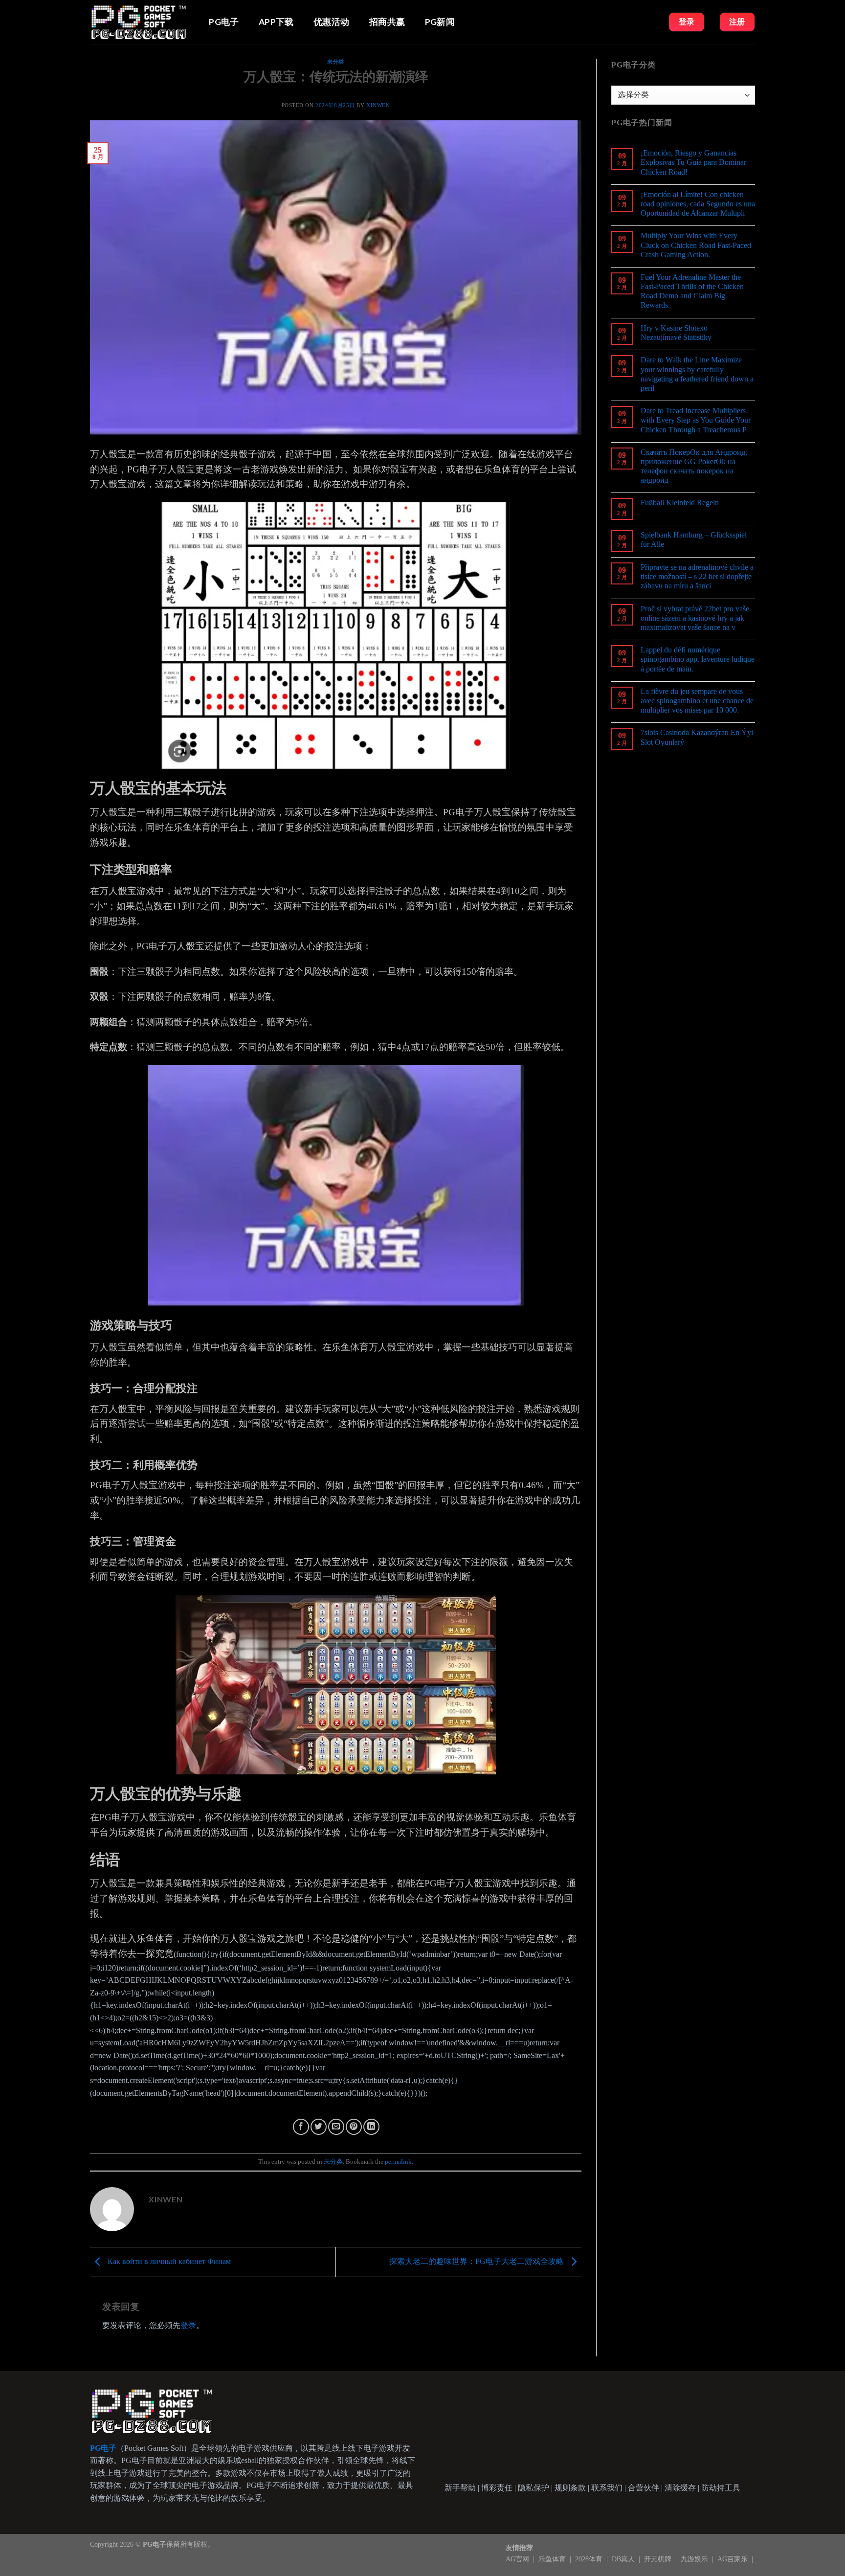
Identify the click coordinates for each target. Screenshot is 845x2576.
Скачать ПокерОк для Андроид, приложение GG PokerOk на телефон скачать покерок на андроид (694, 466)
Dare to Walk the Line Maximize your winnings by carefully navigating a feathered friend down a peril (697, 374)
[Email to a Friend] (336, 2127)
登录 (188, 2325)
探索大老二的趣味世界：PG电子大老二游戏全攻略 (478, 2261)
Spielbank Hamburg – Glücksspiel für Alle (694, 539)
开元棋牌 (659, 2559)
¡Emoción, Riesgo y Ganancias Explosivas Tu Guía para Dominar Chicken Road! (693, 162)
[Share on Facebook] (301, 2127)
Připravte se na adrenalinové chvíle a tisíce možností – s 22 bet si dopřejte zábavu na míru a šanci (697, 576)
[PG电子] (139, 22)
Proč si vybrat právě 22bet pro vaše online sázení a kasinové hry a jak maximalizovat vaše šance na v (695, 618)
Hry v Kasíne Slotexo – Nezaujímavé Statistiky (677, 333)
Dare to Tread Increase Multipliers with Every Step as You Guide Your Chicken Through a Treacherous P (696, 420)
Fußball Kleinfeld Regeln (680, 503)
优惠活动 (331, 22)
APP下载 (276, 22)
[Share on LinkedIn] (371, 2127)
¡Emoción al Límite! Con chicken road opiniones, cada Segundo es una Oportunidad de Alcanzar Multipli (698, 204)
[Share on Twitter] (319, 2127)
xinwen (378, 105)
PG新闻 (440, 22)
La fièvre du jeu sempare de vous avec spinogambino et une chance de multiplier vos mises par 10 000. (697, 701)
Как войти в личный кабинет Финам (168, 2261)
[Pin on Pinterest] (354, 2127)
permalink (398, 2162)
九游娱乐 (695, 2559)
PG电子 (224, 22)
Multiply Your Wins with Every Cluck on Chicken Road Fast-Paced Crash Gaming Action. (696, 245)
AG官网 (518, 2559)
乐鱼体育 (553, 2559)
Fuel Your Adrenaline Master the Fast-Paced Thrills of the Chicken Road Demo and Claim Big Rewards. (692, 291)
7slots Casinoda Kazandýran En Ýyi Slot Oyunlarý (697, 737)
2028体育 (590, 2559)
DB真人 (624, 2559)
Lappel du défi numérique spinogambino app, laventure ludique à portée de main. (698, 659)
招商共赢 (387, 22)
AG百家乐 (734, 2559)
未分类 (336, 62)
